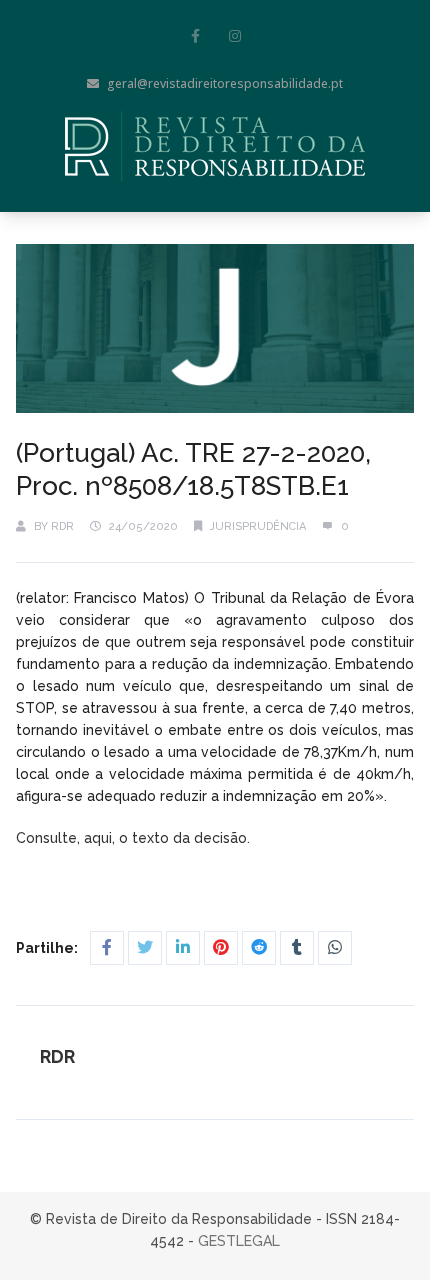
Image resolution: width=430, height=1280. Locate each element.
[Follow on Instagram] (235, 36)
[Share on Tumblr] (297, 948)
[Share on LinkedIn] (183, 948)
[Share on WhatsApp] (335, 948)
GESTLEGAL (239, 1241)
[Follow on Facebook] (195, 36)
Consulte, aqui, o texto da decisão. (135, 838)
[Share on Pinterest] (221, 948)
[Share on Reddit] (259, 948)
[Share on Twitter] (145, 948)
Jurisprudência (258, 526)
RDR (62, 526)
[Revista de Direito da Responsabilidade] (215, 146)
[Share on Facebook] (107, 948)
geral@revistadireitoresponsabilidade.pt (225, 83)
